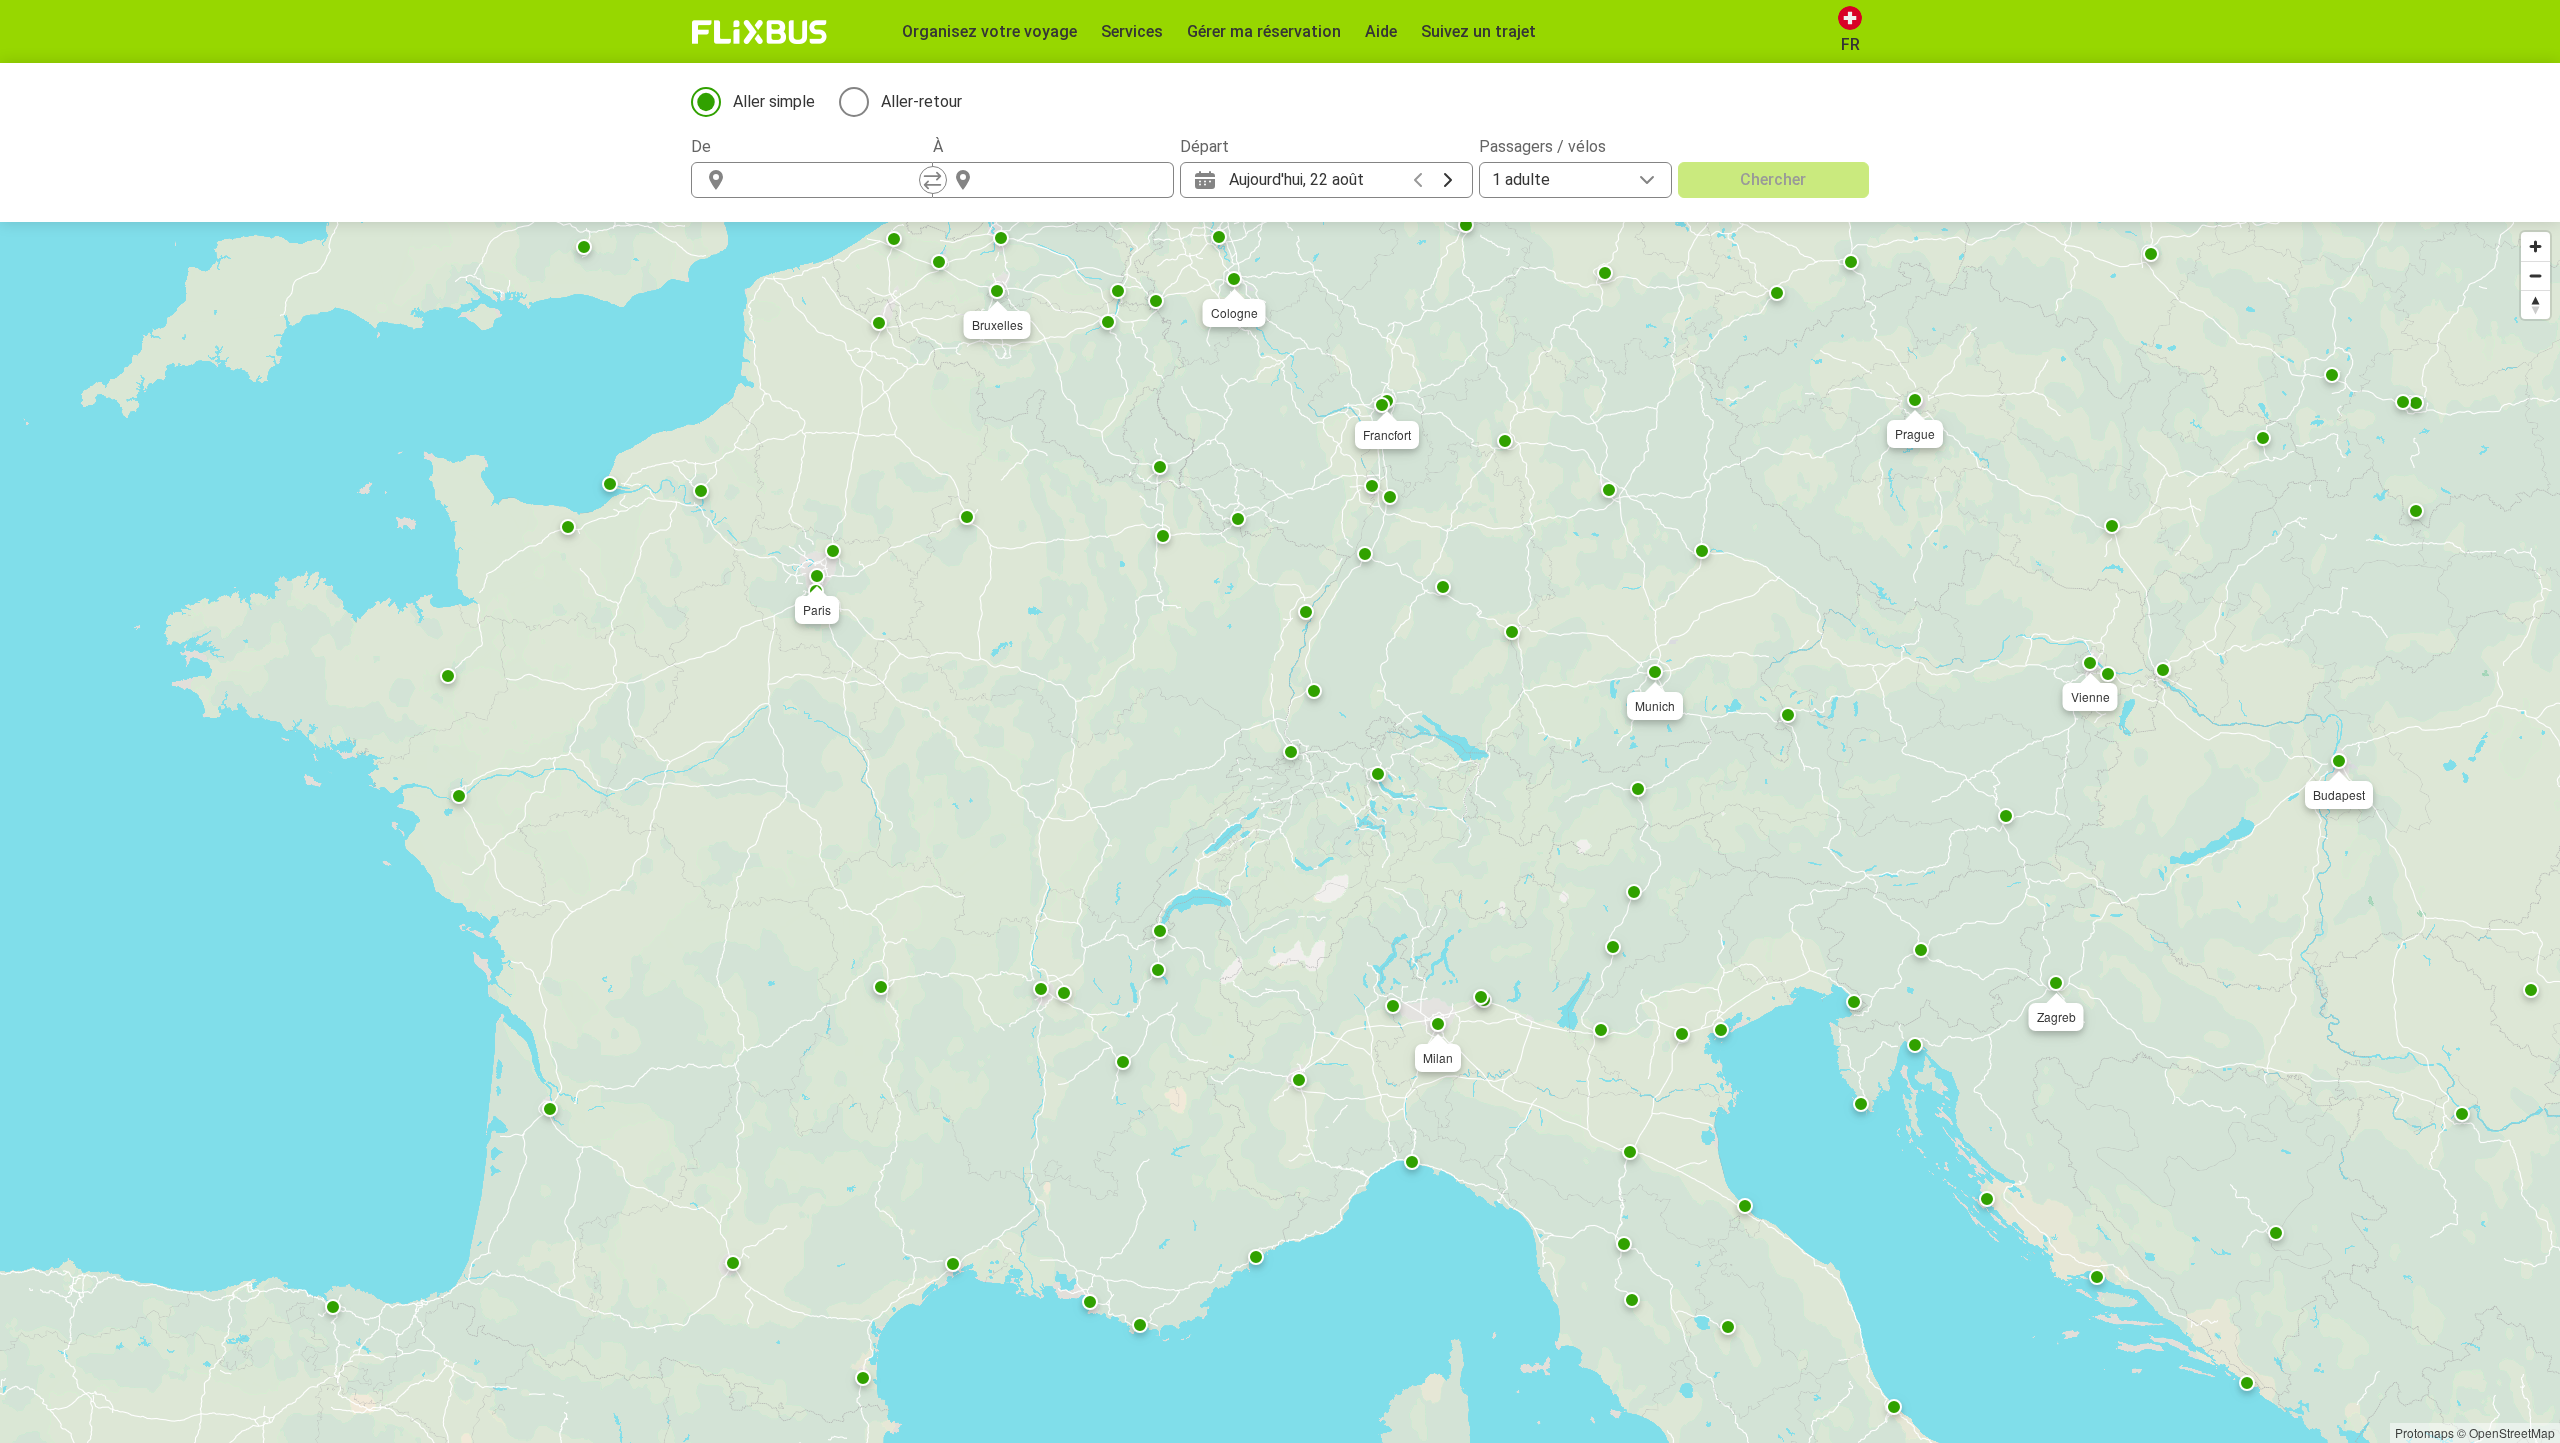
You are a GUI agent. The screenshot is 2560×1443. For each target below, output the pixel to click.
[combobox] (830, 180)
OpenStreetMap (2512, 1432)
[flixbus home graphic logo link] (759, 32)
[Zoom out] (2535, 275)
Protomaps (2424, 1432)
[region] (1280, 832)
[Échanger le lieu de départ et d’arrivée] (933, 180)
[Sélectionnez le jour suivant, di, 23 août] (1448, 180)
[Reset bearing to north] (2535, 304)
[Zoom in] (2535, 246)
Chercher (1773, 179)
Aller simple (774, 101)
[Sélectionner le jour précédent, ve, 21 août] (1418, 180)
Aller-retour (921, 101)
